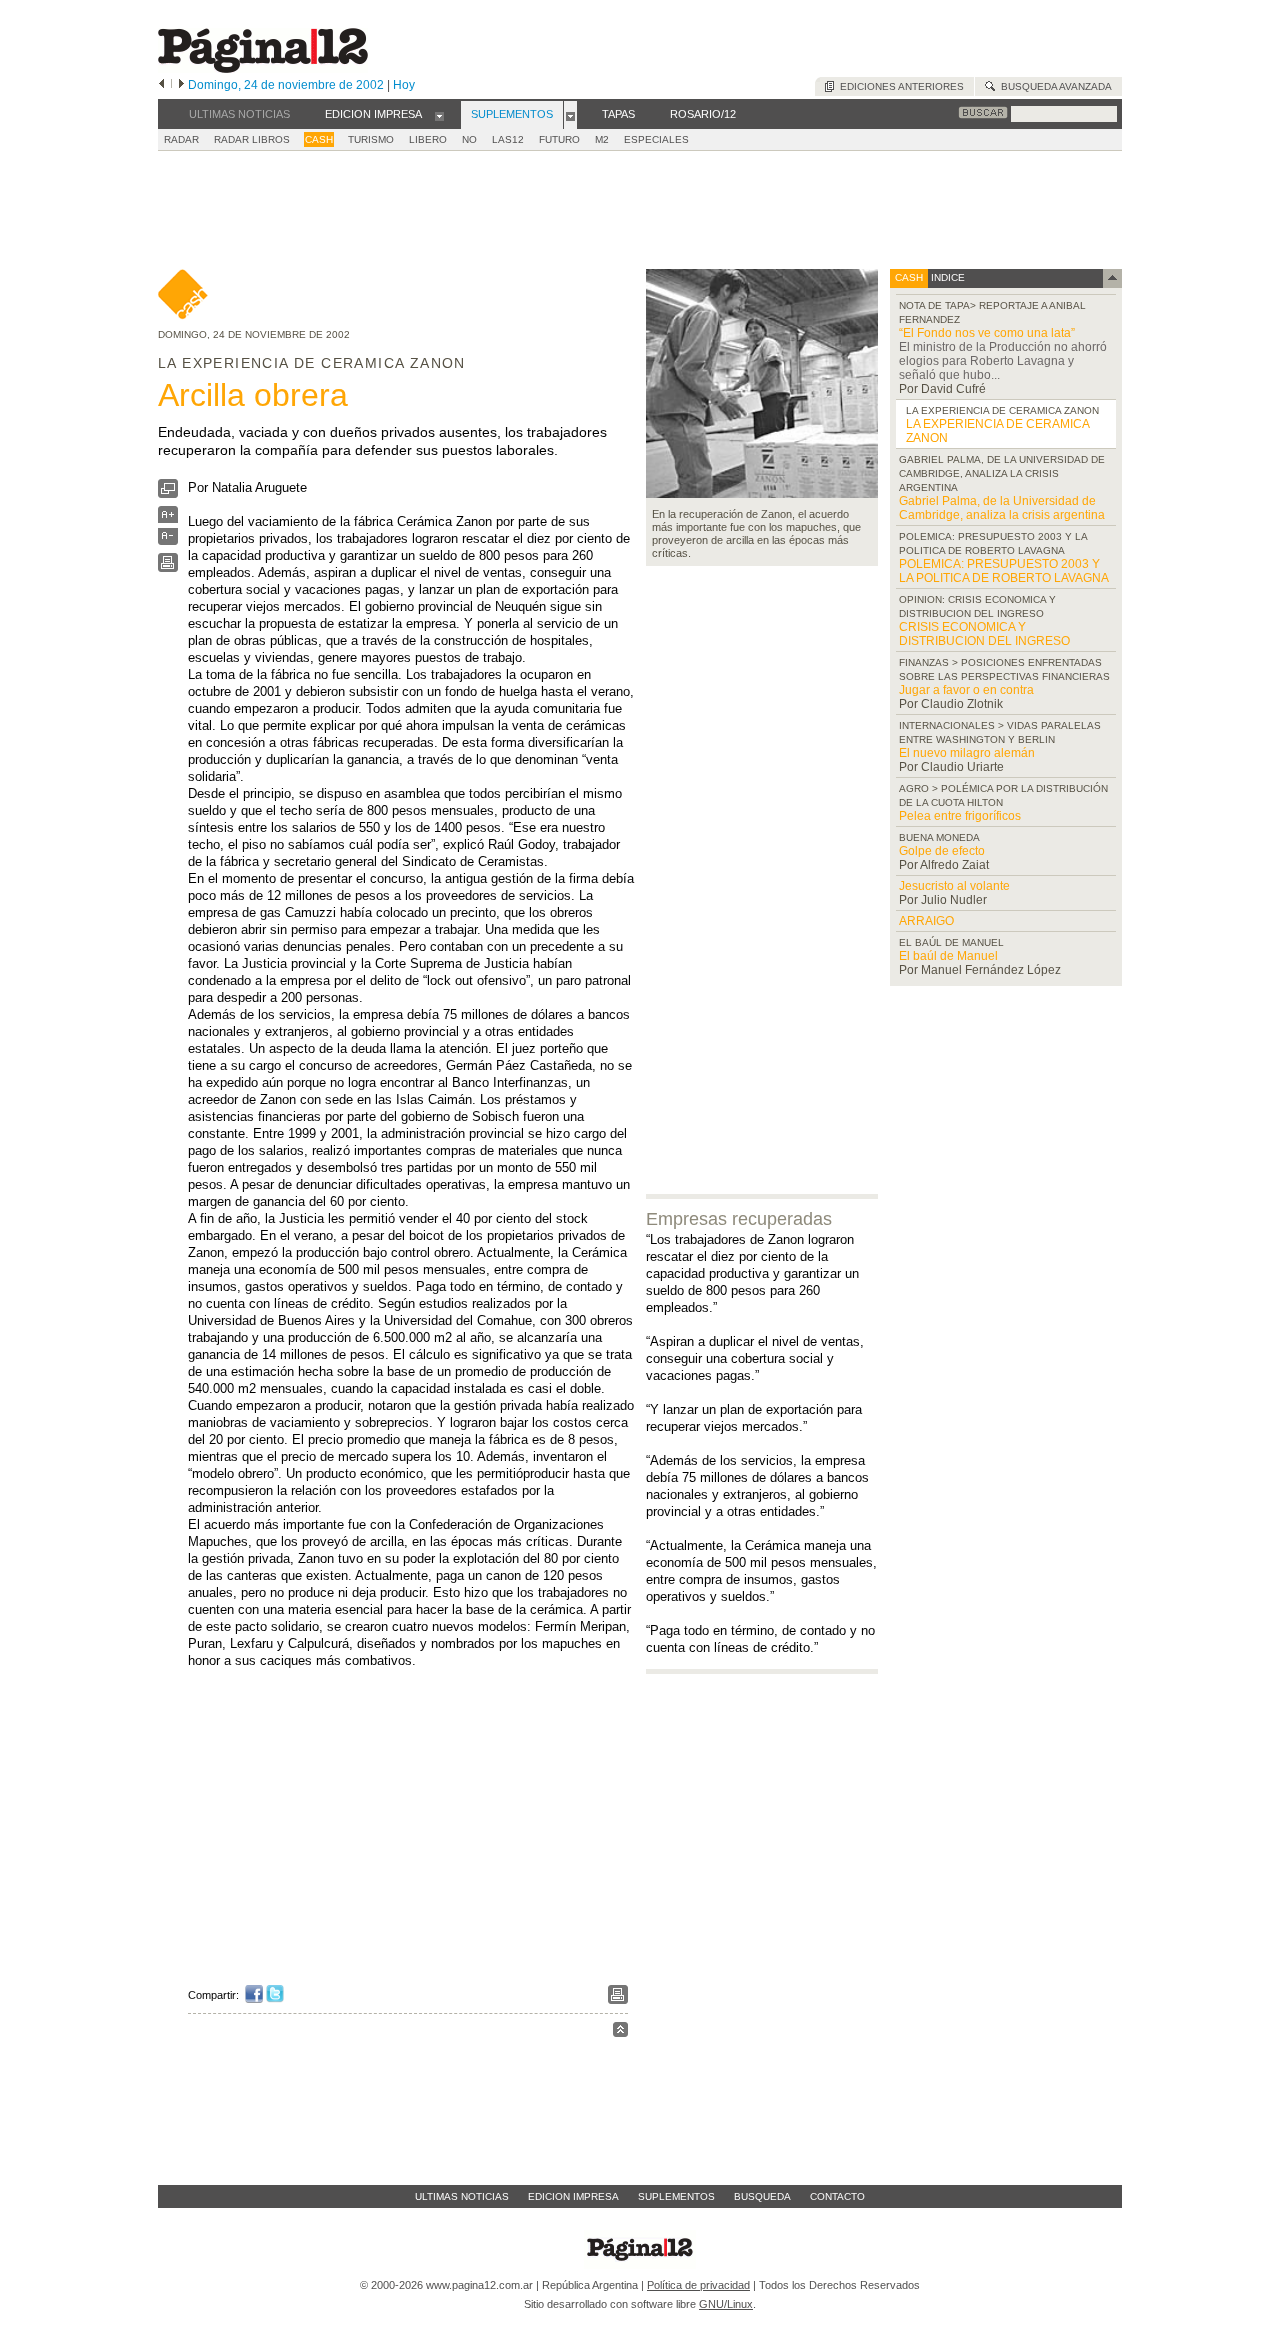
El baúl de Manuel (948, 956)
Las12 (508, 139)
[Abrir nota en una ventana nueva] (168, 493)
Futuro (559, 139)
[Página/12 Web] (263, 68)
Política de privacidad (698, 2285)
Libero (428, 139)
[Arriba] (620, 2032)
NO (469, 139)
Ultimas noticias (462, 2196)
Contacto (837, 2196)
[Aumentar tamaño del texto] (168, 519)
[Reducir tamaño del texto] (168, 540)
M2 (602, 139)
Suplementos (676, 2196)
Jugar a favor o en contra (966, 690)
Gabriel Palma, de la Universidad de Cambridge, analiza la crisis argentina (1002, 508)
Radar (181, 139)
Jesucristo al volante (954, 886)
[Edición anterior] (161, 85)
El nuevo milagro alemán (967, 753)
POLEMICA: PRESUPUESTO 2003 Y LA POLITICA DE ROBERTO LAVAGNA (1004, 571)
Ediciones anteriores (899, 86)
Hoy (404, 85)
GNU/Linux (726, 2304)
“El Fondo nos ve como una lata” (987, 333)
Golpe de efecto (942, 851)
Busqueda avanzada (1053, 86)
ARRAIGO (926, 921)
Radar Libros (252, 139)
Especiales (656, 139)
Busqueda (762, 2196)
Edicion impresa (573, 2196)
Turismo (371, 139)
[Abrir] (439, 115)
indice (946, 277)
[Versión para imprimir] (168, 567)
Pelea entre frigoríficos (960, 816)
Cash (319, 139)
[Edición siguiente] (181, 85)
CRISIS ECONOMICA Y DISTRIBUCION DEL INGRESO (984, 634)
